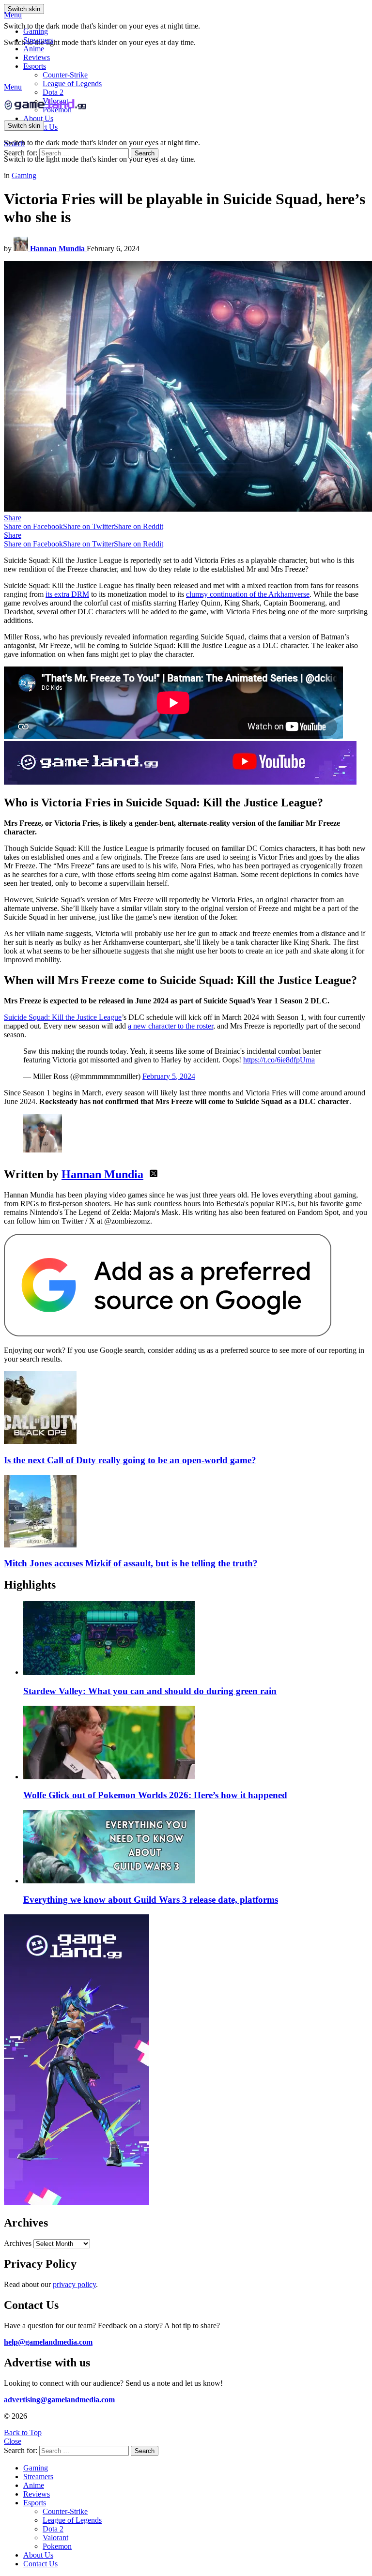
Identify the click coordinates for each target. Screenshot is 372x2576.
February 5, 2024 (169, 1076)
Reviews (37, 57)
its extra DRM (67, 594)
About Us (38, 118)
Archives (18, 2243)
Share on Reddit (139, 526)
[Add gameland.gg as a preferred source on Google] (168, 1334)
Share (13, 518)
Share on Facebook (33, 526)
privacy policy (74, 2284)
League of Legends (72, 83)
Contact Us (40, 2564)
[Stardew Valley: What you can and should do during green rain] (196, 1639)
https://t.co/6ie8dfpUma (279, 1060)
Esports (35, 66)
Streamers (38, 40)
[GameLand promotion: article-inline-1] (180, 782)
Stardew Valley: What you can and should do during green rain (150, 1691)
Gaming (36, 31)
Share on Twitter (88, 526)
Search (145, 153)
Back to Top (23, 2432)
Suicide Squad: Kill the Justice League (63, 1017)
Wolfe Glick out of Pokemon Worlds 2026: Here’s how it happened (155, 1795)
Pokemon (57, 2546)
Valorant (55, 2538)
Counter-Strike (65, 75)
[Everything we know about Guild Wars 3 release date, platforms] (196, 1848)
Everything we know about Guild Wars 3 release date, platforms (151, 1900)
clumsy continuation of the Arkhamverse (248, 594)
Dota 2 (53, 92)
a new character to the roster (170, 1026)
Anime (34, 49)
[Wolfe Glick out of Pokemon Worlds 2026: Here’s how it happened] (196, 1743)
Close (13, 2441)
